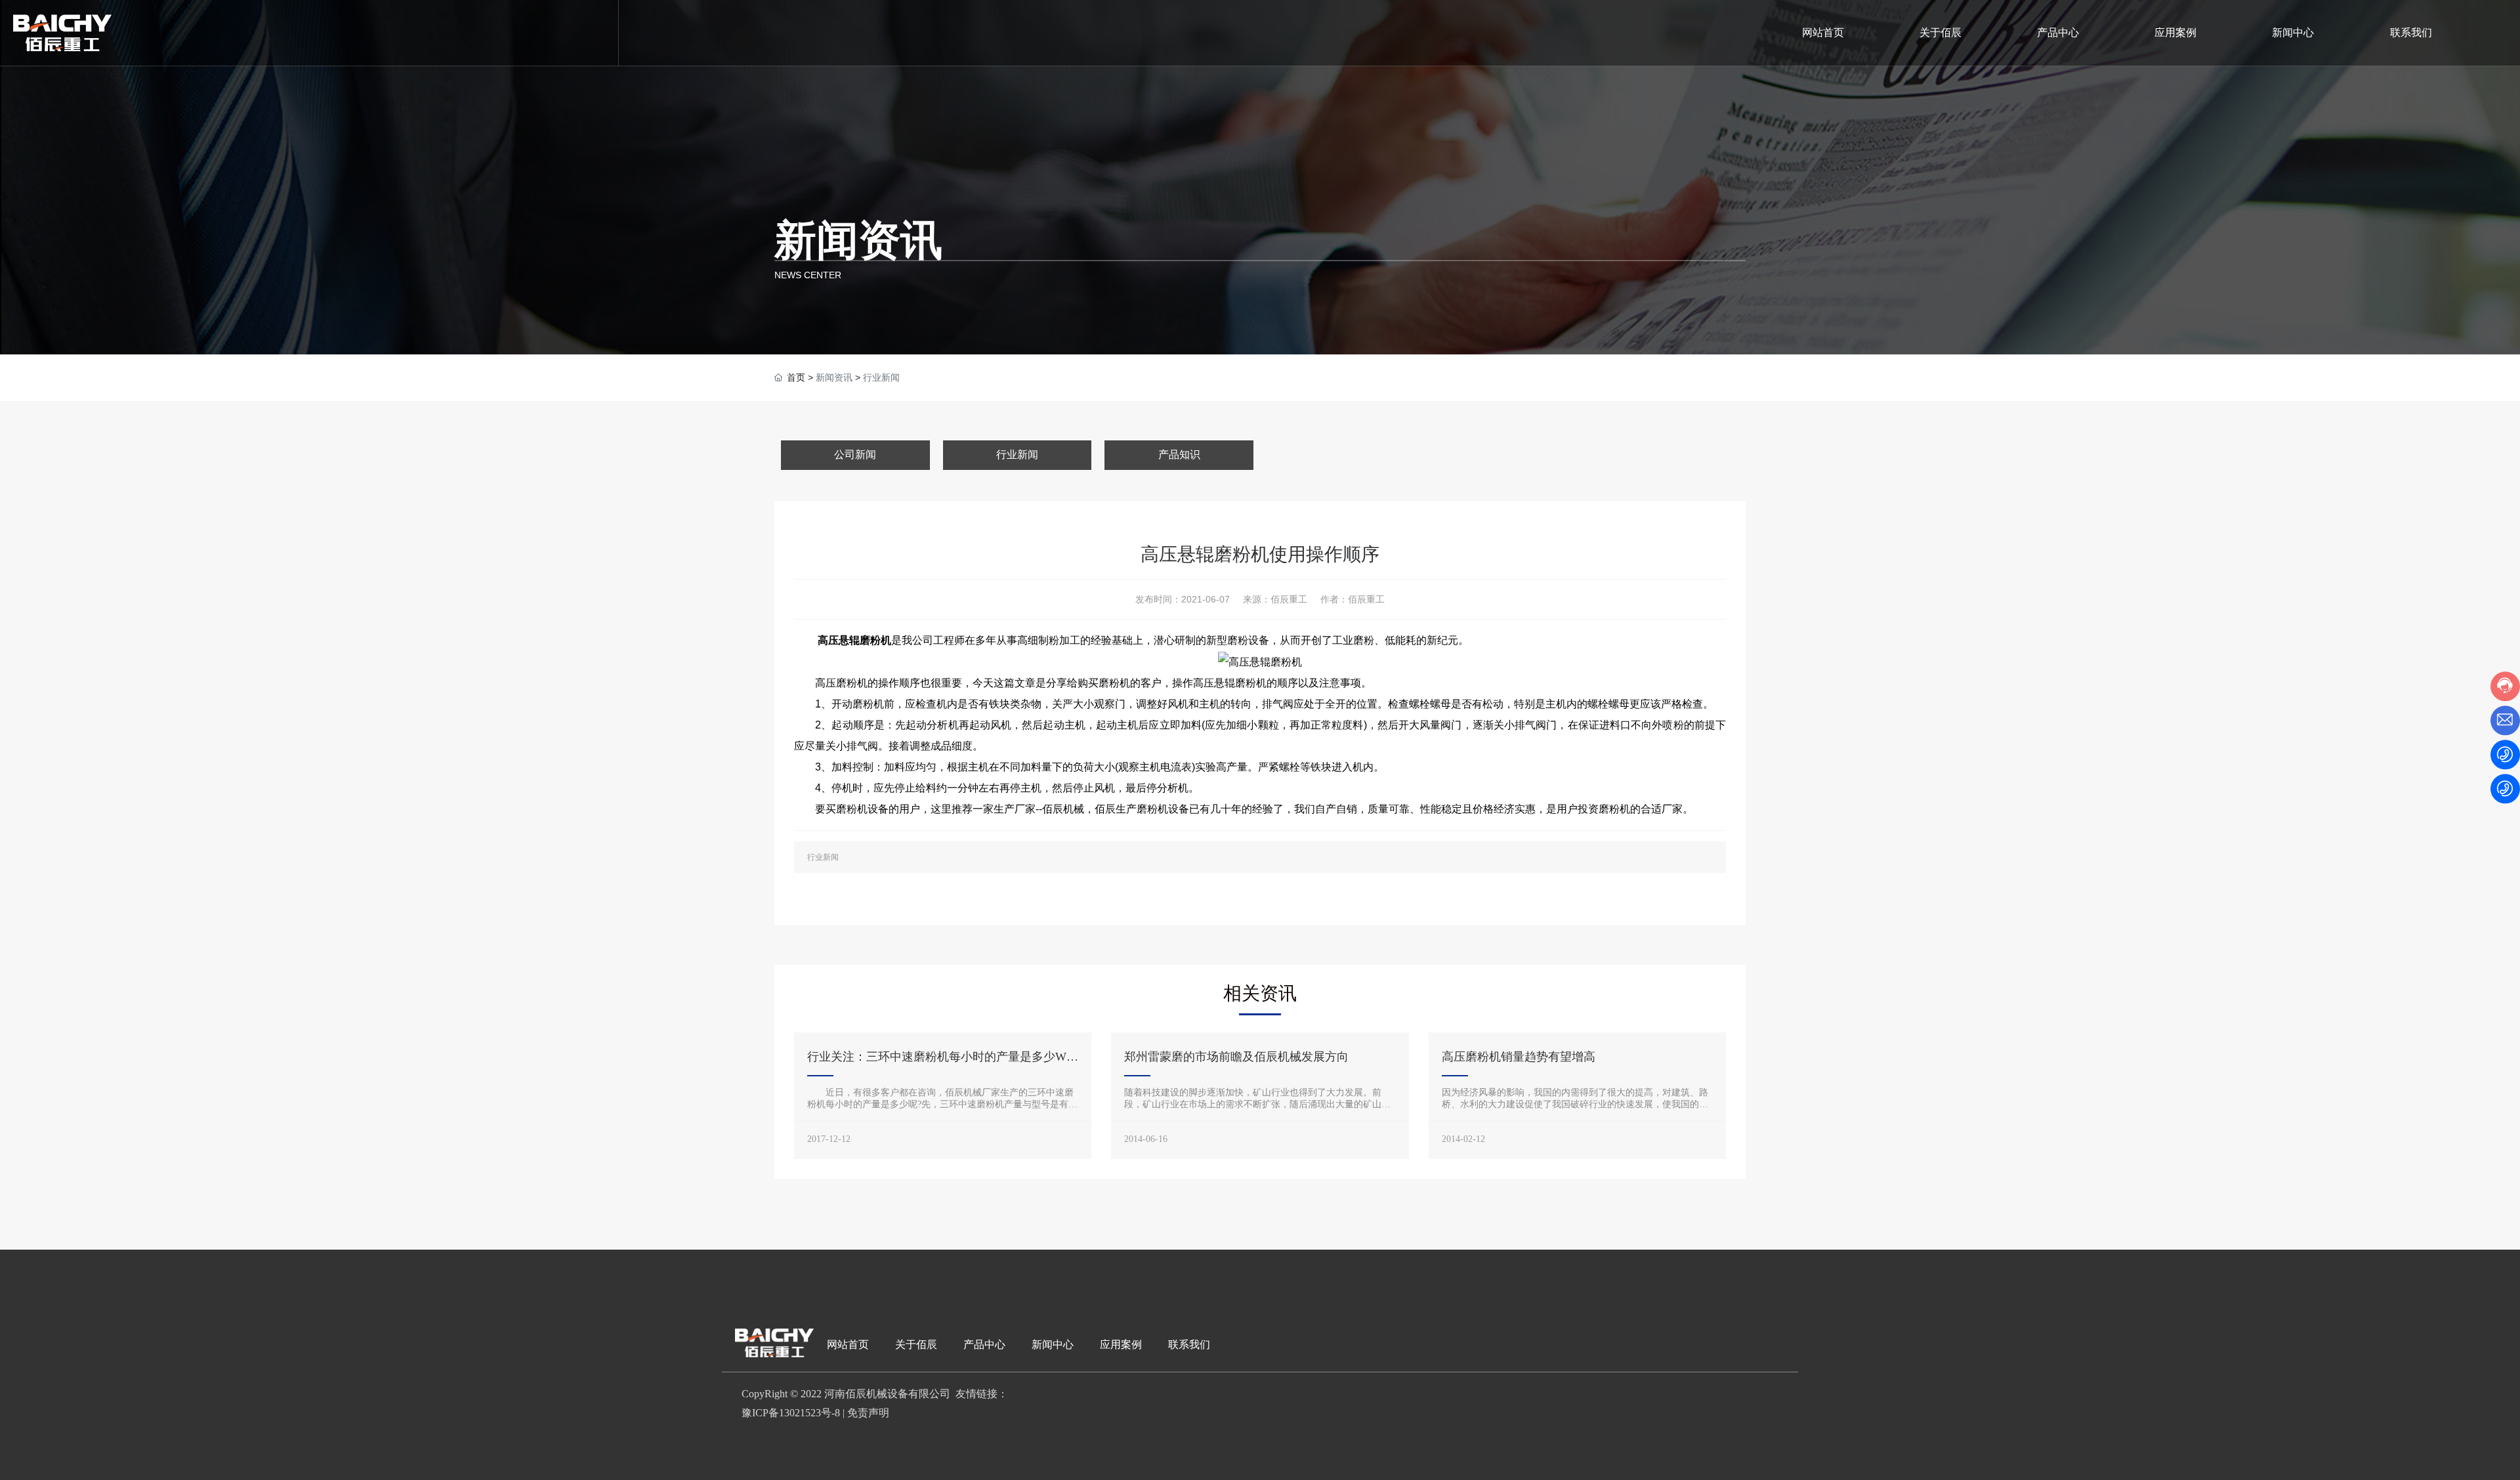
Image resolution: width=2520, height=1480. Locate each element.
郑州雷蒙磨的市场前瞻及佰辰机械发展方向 (1236, 1057)
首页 (796, 377)
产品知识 (1179, 455)
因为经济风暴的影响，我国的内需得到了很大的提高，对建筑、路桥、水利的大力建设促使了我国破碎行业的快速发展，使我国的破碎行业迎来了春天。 (1575, 1104)
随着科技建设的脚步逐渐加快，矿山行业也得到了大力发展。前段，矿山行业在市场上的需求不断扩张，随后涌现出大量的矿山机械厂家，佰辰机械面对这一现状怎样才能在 (1257, 1104)
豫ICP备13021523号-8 (791, 1413)
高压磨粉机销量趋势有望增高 (1519, 1057)
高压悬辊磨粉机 (854, 640)
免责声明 (868, 1413)
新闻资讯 (858, 240)
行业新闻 (1017, 455)
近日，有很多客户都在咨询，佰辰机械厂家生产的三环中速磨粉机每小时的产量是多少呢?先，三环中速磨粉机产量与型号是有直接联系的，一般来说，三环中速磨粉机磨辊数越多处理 (942, 1104)
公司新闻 (855, 455)
